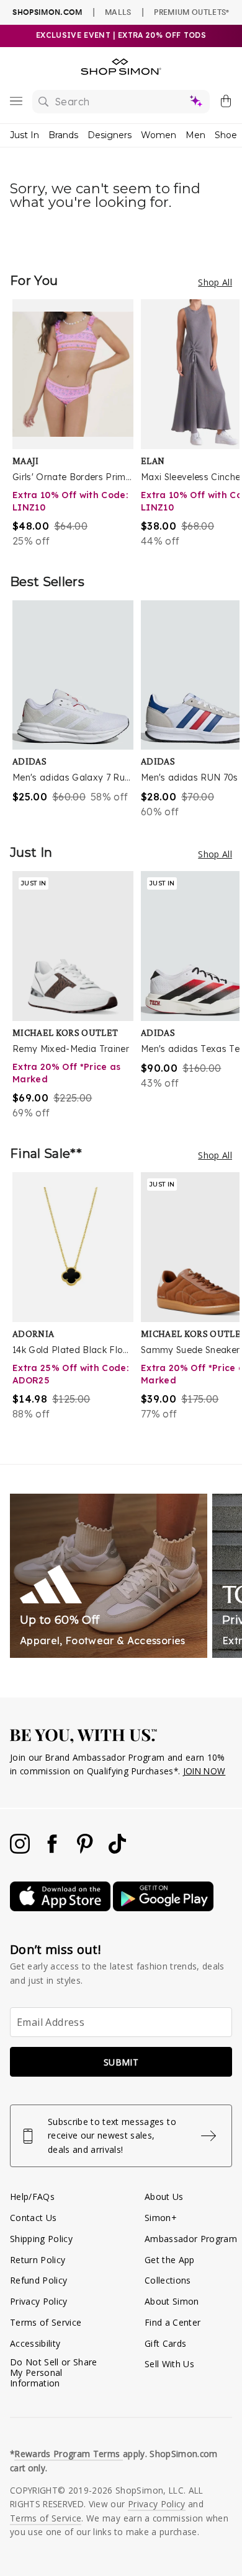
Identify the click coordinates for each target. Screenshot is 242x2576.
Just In (25, 135)
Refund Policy (38, 2280)
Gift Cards (165, 2343)
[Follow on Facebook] (53, 1850)
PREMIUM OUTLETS (191, 12)
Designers (110, 135)
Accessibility (35, 2343)
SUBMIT (121, 2062)
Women (159, 135)
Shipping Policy (41, 2239)
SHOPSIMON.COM (47, 12)
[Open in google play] (163, 1908)
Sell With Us (169, 2364)
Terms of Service (46, 2322)
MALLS (118, 12)
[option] (77, 424)
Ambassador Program (191, 2239)
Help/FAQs (32, 2197)
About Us (164, 2197)
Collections (168, 2280)
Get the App (170, 2260)
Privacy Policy (39, 2301)
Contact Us (33, 2218)
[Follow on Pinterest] (86, 1850)
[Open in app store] (61, 1908)
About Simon (172, 2301)
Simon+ (161, 2218)
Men (195, 135)
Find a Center (173, 2322)
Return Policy (38, 2260)
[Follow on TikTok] (117, 1850)
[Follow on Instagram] (21, 1850)
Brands (63, 135)
